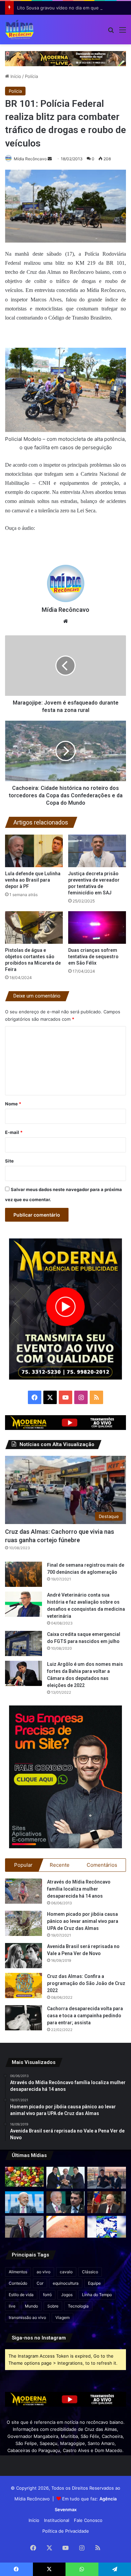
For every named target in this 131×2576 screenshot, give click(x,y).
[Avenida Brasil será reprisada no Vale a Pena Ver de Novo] (24, 1956)
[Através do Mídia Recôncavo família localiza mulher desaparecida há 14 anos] (24, 1891)
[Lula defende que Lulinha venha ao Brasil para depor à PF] (34, 851)
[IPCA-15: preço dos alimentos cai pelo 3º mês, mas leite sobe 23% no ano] (24, 2177)
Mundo (31, 2306)
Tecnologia (78, 2306)
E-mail (14, 1132)
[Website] (65, 621)
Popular (23, 1865)
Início (15, 76)
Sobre (53, 2306)
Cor (40, 2283)
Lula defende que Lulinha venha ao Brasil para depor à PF (33, 880)
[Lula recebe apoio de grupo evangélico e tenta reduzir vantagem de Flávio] (24, 2202)
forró (47, 2295)
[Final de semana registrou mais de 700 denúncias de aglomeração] (24, 1574)
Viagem (62, 2317)
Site (9, 1161)
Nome (13, 1104)
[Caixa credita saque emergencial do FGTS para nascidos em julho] (24, 1643)
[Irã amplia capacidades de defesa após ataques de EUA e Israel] (24, 2227)
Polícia (31, 76)
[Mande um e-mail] (50, 159)
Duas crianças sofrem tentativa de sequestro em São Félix (93, 957)
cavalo (66, 2272)
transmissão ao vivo (27, 2317)
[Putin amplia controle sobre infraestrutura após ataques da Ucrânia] (107, 2202)
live (12, 2306)
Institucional (57, 2520)
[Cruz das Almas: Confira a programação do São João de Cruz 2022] (24, 1986)
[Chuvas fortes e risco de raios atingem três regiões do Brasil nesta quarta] (107, 2227)
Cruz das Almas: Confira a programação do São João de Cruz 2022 (86, 1983)
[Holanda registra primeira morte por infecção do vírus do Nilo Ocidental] (66, 2227)
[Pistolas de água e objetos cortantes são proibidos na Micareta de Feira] (34, 927)
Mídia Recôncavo (30, 159)
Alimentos (18, 2272)
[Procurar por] (111, 32)
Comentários (102, 1865)
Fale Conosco (88, 2520)
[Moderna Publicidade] (65, 58)
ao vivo (43, 2272)
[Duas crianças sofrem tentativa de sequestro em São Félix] (97, 927)
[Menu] (123, 32)
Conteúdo (18, 2283)
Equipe (94, 2283)
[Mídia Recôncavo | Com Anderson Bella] (19, 30)
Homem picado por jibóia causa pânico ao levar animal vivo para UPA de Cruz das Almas (83, 1921)
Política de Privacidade (66, 2531)
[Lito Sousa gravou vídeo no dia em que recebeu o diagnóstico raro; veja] (107, 2178)
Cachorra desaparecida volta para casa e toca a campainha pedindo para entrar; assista (85, 2016)
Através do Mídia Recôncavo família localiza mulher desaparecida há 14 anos (79, 1889)
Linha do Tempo (97, 2295)
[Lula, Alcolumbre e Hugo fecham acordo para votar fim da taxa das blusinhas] (66, 2178)
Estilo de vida (21, 2295)
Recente (60, 1865)
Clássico (90, 2272)
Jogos (67, 2295)
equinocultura (66, 2283)
